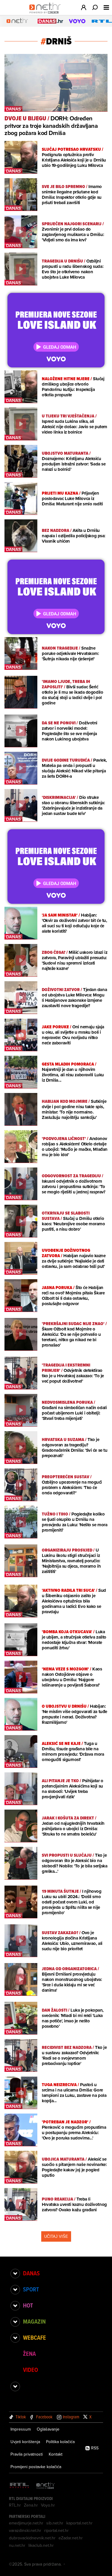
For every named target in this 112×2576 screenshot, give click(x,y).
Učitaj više (56, 2236)
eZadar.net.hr (71, 2538)
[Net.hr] (46, 2486)
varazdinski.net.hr (25, 2530)
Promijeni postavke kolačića (36, 2467)
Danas (31, 2273)
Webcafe (34, 2338)
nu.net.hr (17, 2545)
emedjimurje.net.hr (26, 2523)
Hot (28, 2305)
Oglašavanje (48, 2429)
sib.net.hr (55, 2523)
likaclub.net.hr (41, 2545)
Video (30, 2370)
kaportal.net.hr (79, 2523)
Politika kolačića (60, 2442)
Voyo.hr (48, 2505)
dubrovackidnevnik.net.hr (32, 2538)
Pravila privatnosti (27, 2454)
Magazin (34, 2322)
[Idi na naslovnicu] (46, 14)
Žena (29, 2354)
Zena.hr (31, 2505)
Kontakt (56, 2454)
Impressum (21, 2429)
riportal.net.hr (56, 2530)
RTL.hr (15, 2505)
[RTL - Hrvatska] (19, 2486)
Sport (31, 2289)
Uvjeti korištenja (25, 2442)
